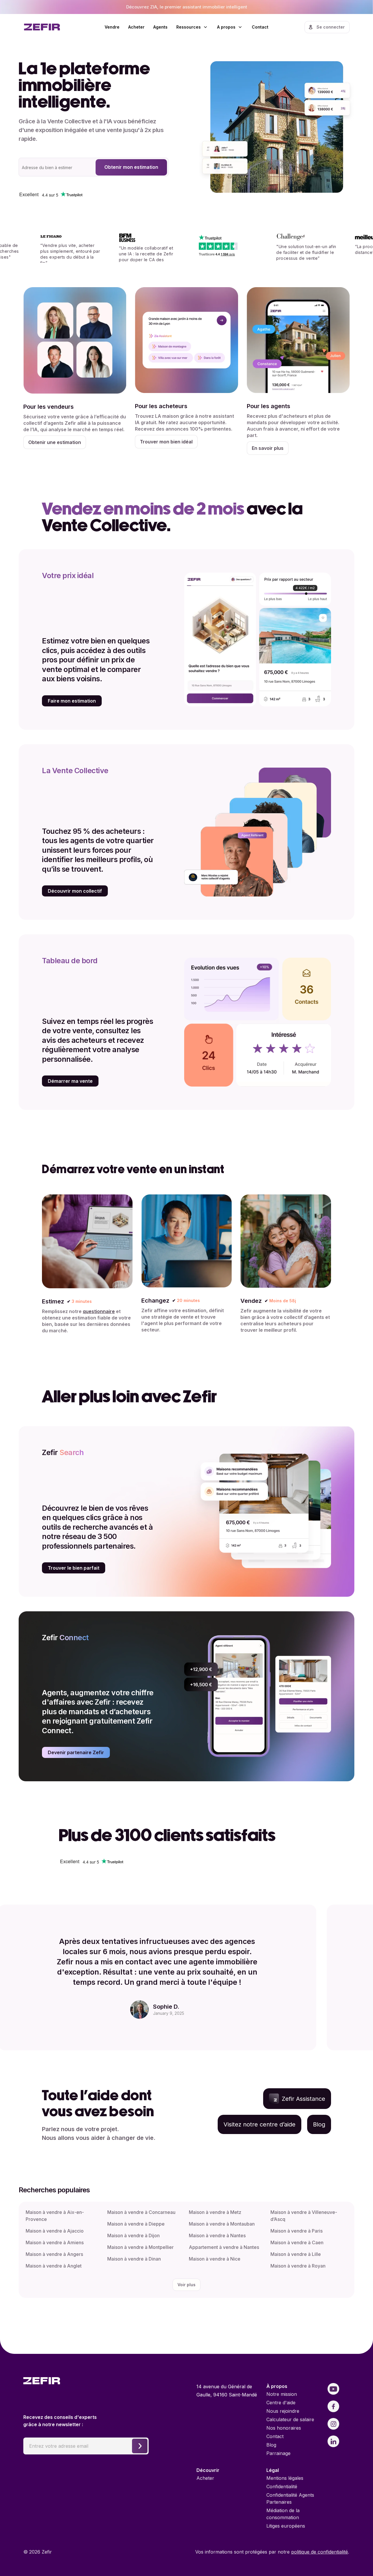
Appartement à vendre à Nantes (224, 2247)
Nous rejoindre (283, 2411)
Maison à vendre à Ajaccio (55, 2231)
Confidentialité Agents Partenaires (290, 2498)
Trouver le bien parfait (74, 1568)
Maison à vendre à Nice (215, 2259)
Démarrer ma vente (70, 1081)
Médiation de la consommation (283, 2514)
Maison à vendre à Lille (296, 2254)
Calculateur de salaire (290, 2419)
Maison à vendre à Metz (215, 2212)
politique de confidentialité (320, 2552)
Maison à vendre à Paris (297, 2231)
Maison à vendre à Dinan (134, 2259)
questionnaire (99, 1311)
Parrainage (278, 2453)
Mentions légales (285, 2478)
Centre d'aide (281, 2403)
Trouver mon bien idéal (166, 442)
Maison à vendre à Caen (297, 2242)
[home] (50, 27)
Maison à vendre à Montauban (222, 2224)
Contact (260, 27)
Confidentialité (282, 2486)
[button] (192, 27)
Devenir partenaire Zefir (76, 1752)
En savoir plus (268, 448)
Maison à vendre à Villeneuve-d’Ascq (304, 2216)
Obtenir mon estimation (131, 167)
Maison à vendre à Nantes (217, 2235)
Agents (160, 27)
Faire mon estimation (72, 701)
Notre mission (282, 2394)
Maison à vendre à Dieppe (136, 2224)
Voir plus (186, 2285)
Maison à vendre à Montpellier (140, 2247)
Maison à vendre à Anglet (54, 2266)
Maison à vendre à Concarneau (141, 2212)
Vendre (112, 27)
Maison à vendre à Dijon (133, 2235)
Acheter (136, 27)
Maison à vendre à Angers (54, 2254)
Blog (271, 2445)
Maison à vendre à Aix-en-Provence (55, 2216)
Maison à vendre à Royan (298, 2266)
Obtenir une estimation (55, 442)
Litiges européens (286, 2526)
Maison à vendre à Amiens (55, 2242)
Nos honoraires (284, 2428)
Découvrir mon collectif (75, 891)
